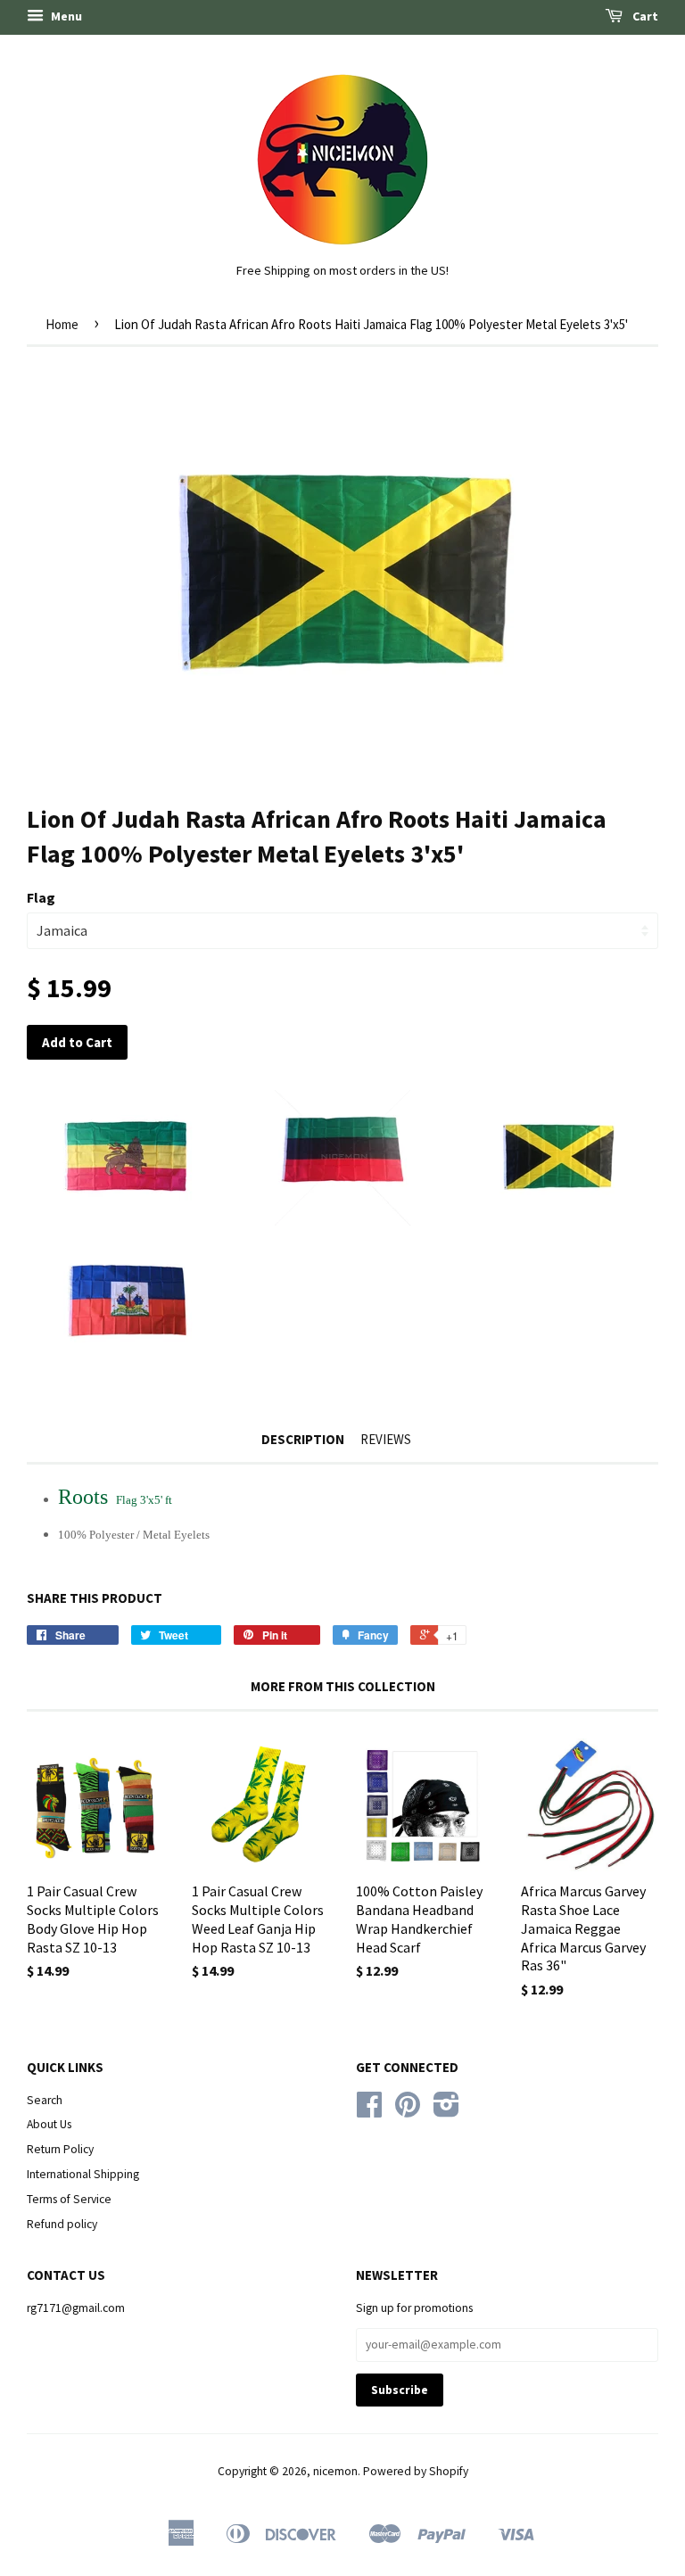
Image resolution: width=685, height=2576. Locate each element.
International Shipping (83, 2174)
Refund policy (62, 2224)
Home (62, 324)
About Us (49, 2124)
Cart (644, 16)
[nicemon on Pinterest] (408, 2111)
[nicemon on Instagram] (446, 2111)
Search (45, 2100)
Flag (41, 897)
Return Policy (60, 2149)
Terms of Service (69, 2199)
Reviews (386, 1439)
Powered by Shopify (416, 2471)
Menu (65, 16)
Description (303, 1439)
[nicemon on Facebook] (369, 2111)
